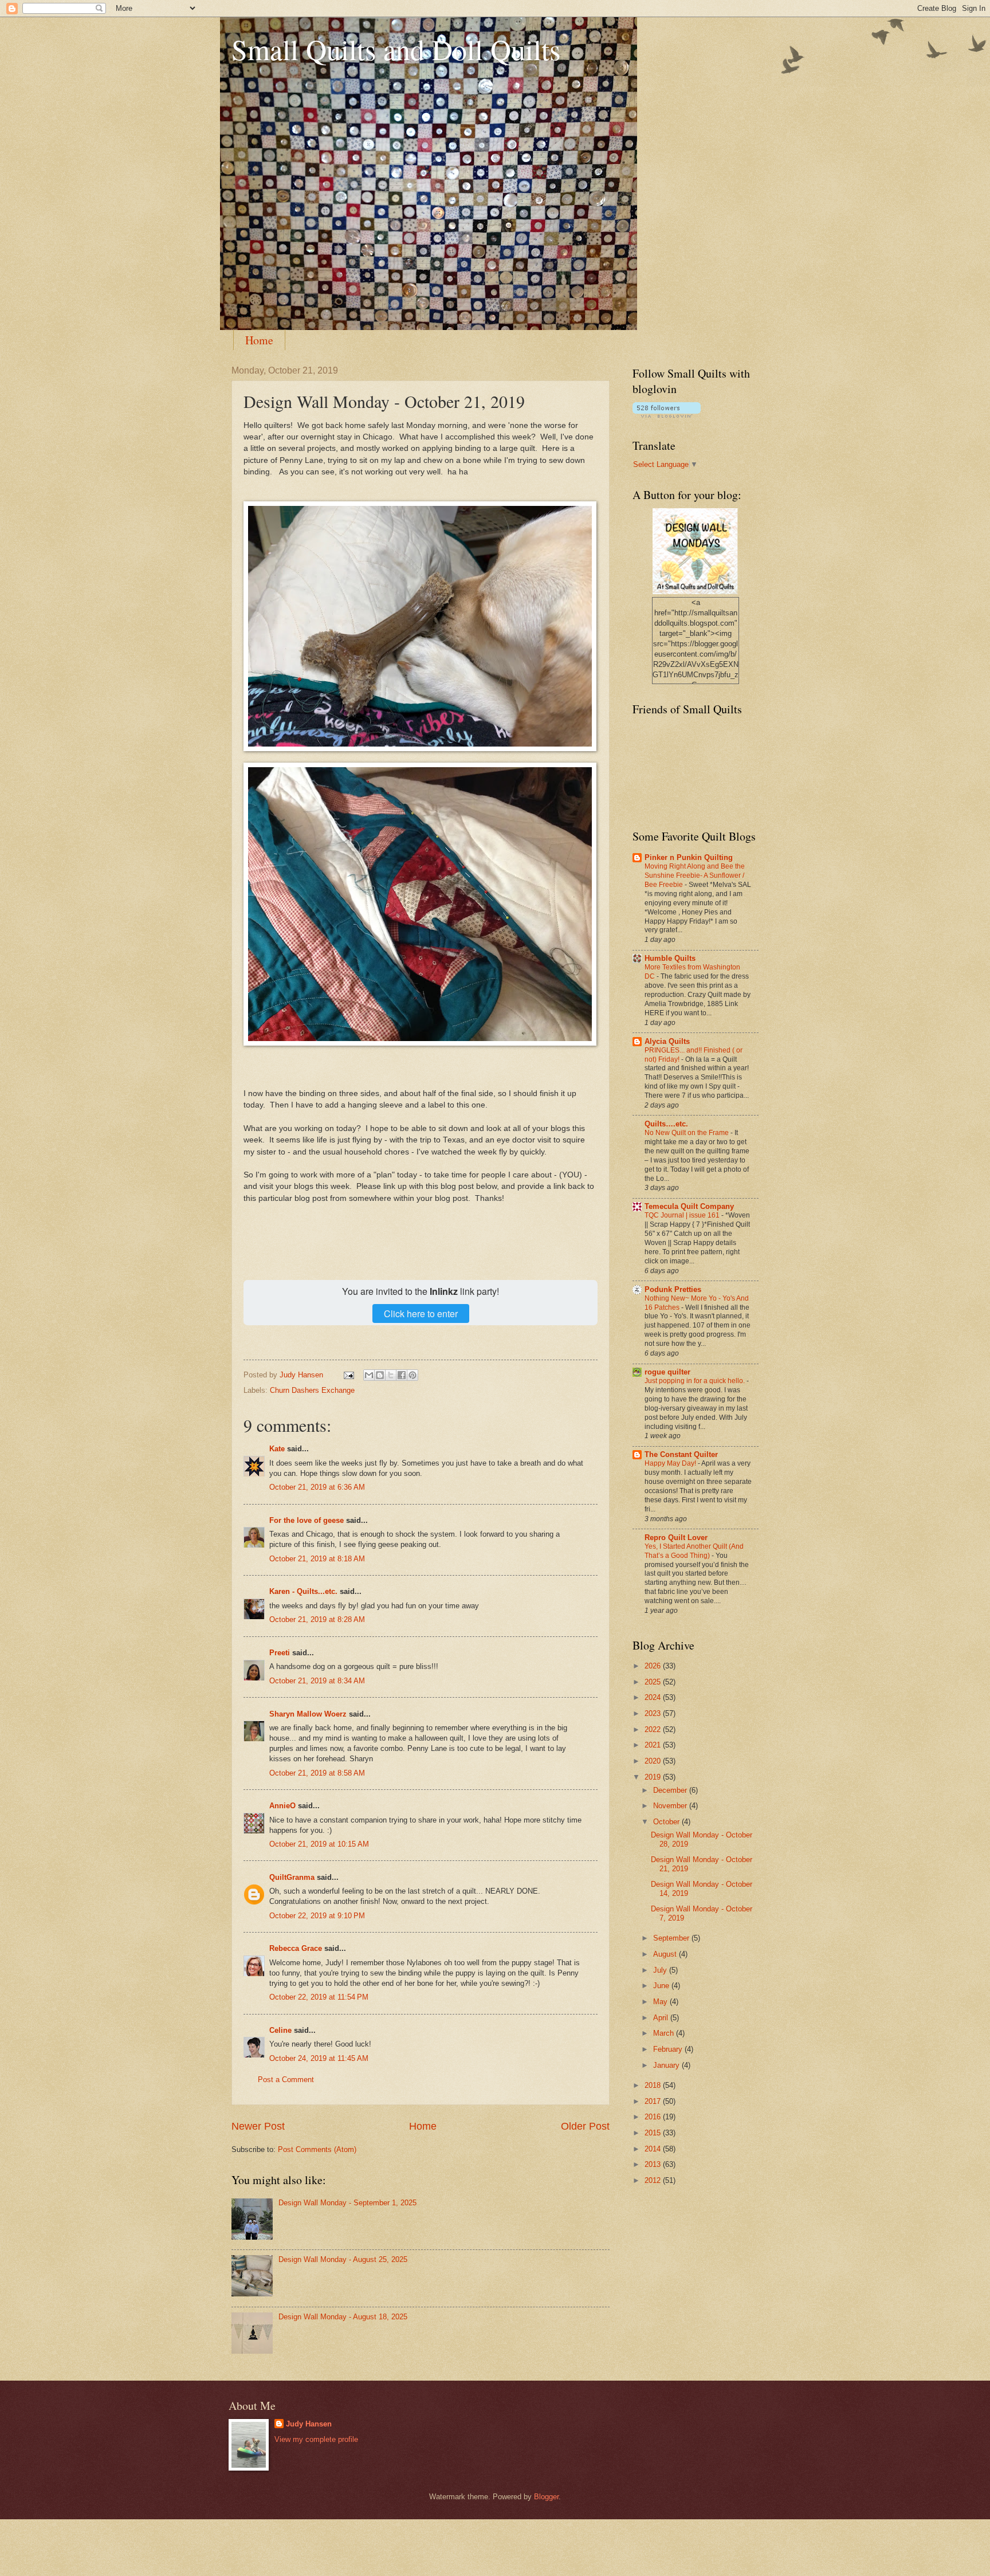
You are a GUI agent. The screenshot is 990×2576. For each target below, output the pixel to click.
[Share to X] (391, 1375)
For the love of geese (307, 1520)
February (669, 2049)
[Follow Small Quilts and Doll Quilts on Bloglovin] (667, 415)
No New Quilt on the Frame (687, 1133)
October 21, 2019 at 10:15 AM (319, 1844)
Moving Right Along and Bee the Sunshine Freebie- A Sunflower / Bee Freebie (695, 875)
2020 (654, 1761)
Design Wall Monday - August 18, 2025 (343, 2317)
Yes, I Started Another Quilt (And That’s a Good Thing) (694, 1551)
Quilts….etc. (666, 1124)
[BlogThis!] (380, 1375)
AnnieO (282, 1806)
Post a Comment (286, 2080)
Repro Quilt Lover (676, 1538)
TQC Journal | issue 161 (683, 1215)
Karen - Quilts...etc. (303, 1591)
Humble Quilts (670, 958)
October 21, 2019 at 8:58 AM (317, 1773)
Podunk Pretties (673, 1289)
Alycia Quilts (667, 1041)
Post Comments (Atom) (317, 2149)
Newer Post (258, 2126)
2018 (654, 2085)
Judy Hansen (309, 2424)
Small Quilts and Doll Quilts (396, 49)
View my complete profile (316, 2439)
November (671, 1806)
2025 (654, 1682)
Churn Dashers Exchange (312, 1390)
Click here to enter (421, 1313)
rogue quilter (667, 1372)
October (667, 1822)
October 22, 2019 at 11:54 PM (319, 1997)
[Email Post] (348, 1375)
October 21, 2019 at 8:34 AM (317, 1681)
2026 (654, 1666)
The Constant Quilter (681, 1454)
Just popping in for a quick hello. (696, 1381)
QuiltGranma (292, 1877)
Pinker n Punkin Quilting (689, 857)
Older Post (585, 2126)
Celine (280, 2030)
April (662, 2018)
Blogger (546, 2497)
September (672, 1938)
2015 (654, 2133)
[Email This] (369, 1375)
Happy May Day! (671, 1463)
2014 (654, 2149)
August (666, 1954)
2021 (654, 1745)
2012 (654, 2180)
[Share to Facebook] (402, 1375)
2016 (654, 2117)
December (671, 1790)
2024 (654, 1697)
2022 (654, 1729)
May (661, 2002)
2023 (654, 1713)
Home (259, 340)
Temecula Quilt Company (689, 1206)
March (665, 2033)
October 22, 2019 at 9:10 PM (317, 1916)
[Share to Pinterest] (412, 1375)
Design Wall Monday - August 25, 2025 (343, 2259)
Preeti (280, 1653)
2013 (654, 2164)
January (667, 2065)
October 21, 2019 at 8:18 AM (317, 1559)
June (662, 1986)
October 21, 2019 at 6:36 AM (317, 1487)
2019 (654, 1777)
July (661, 1970)
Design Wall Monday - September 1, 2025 (347, 2203)
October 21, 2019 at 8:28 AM (317, 1619)
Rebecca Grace (296, 1948)
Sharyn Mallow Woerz (308, 1714)
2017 (654, 2101)
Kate (277, 1449)
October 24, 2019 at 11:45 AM (319, 2058)
